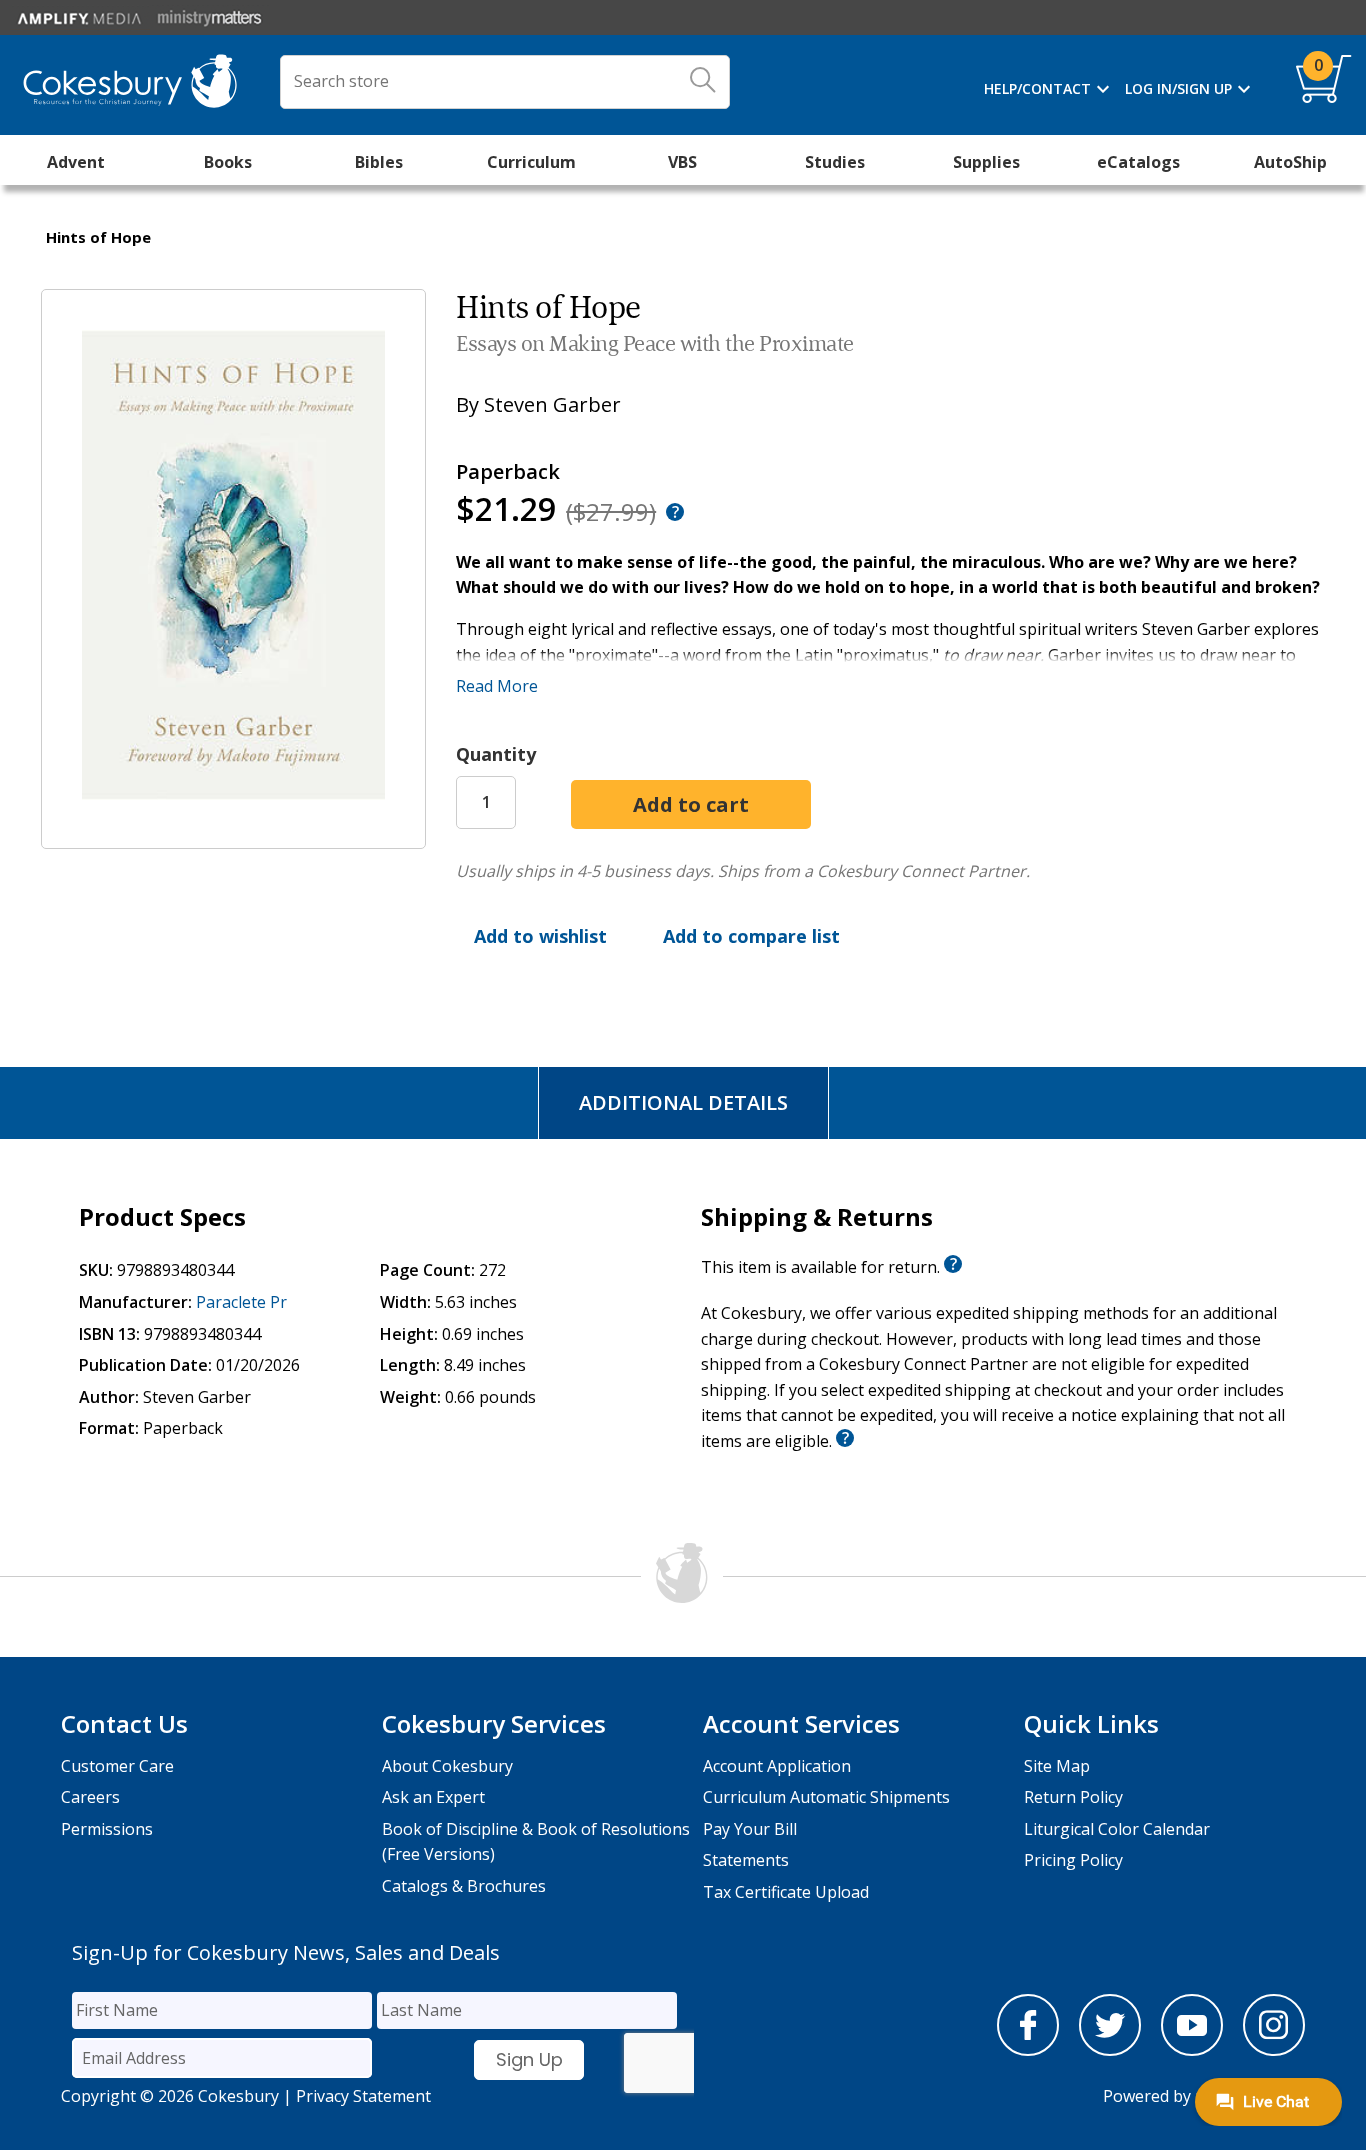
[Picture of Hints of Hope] (233, 834)
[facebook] (1028, 2050)
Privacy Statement (363, 2096)
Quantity (496, 754)
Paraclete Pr (241, 1302)
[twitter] (1110, 2050)
